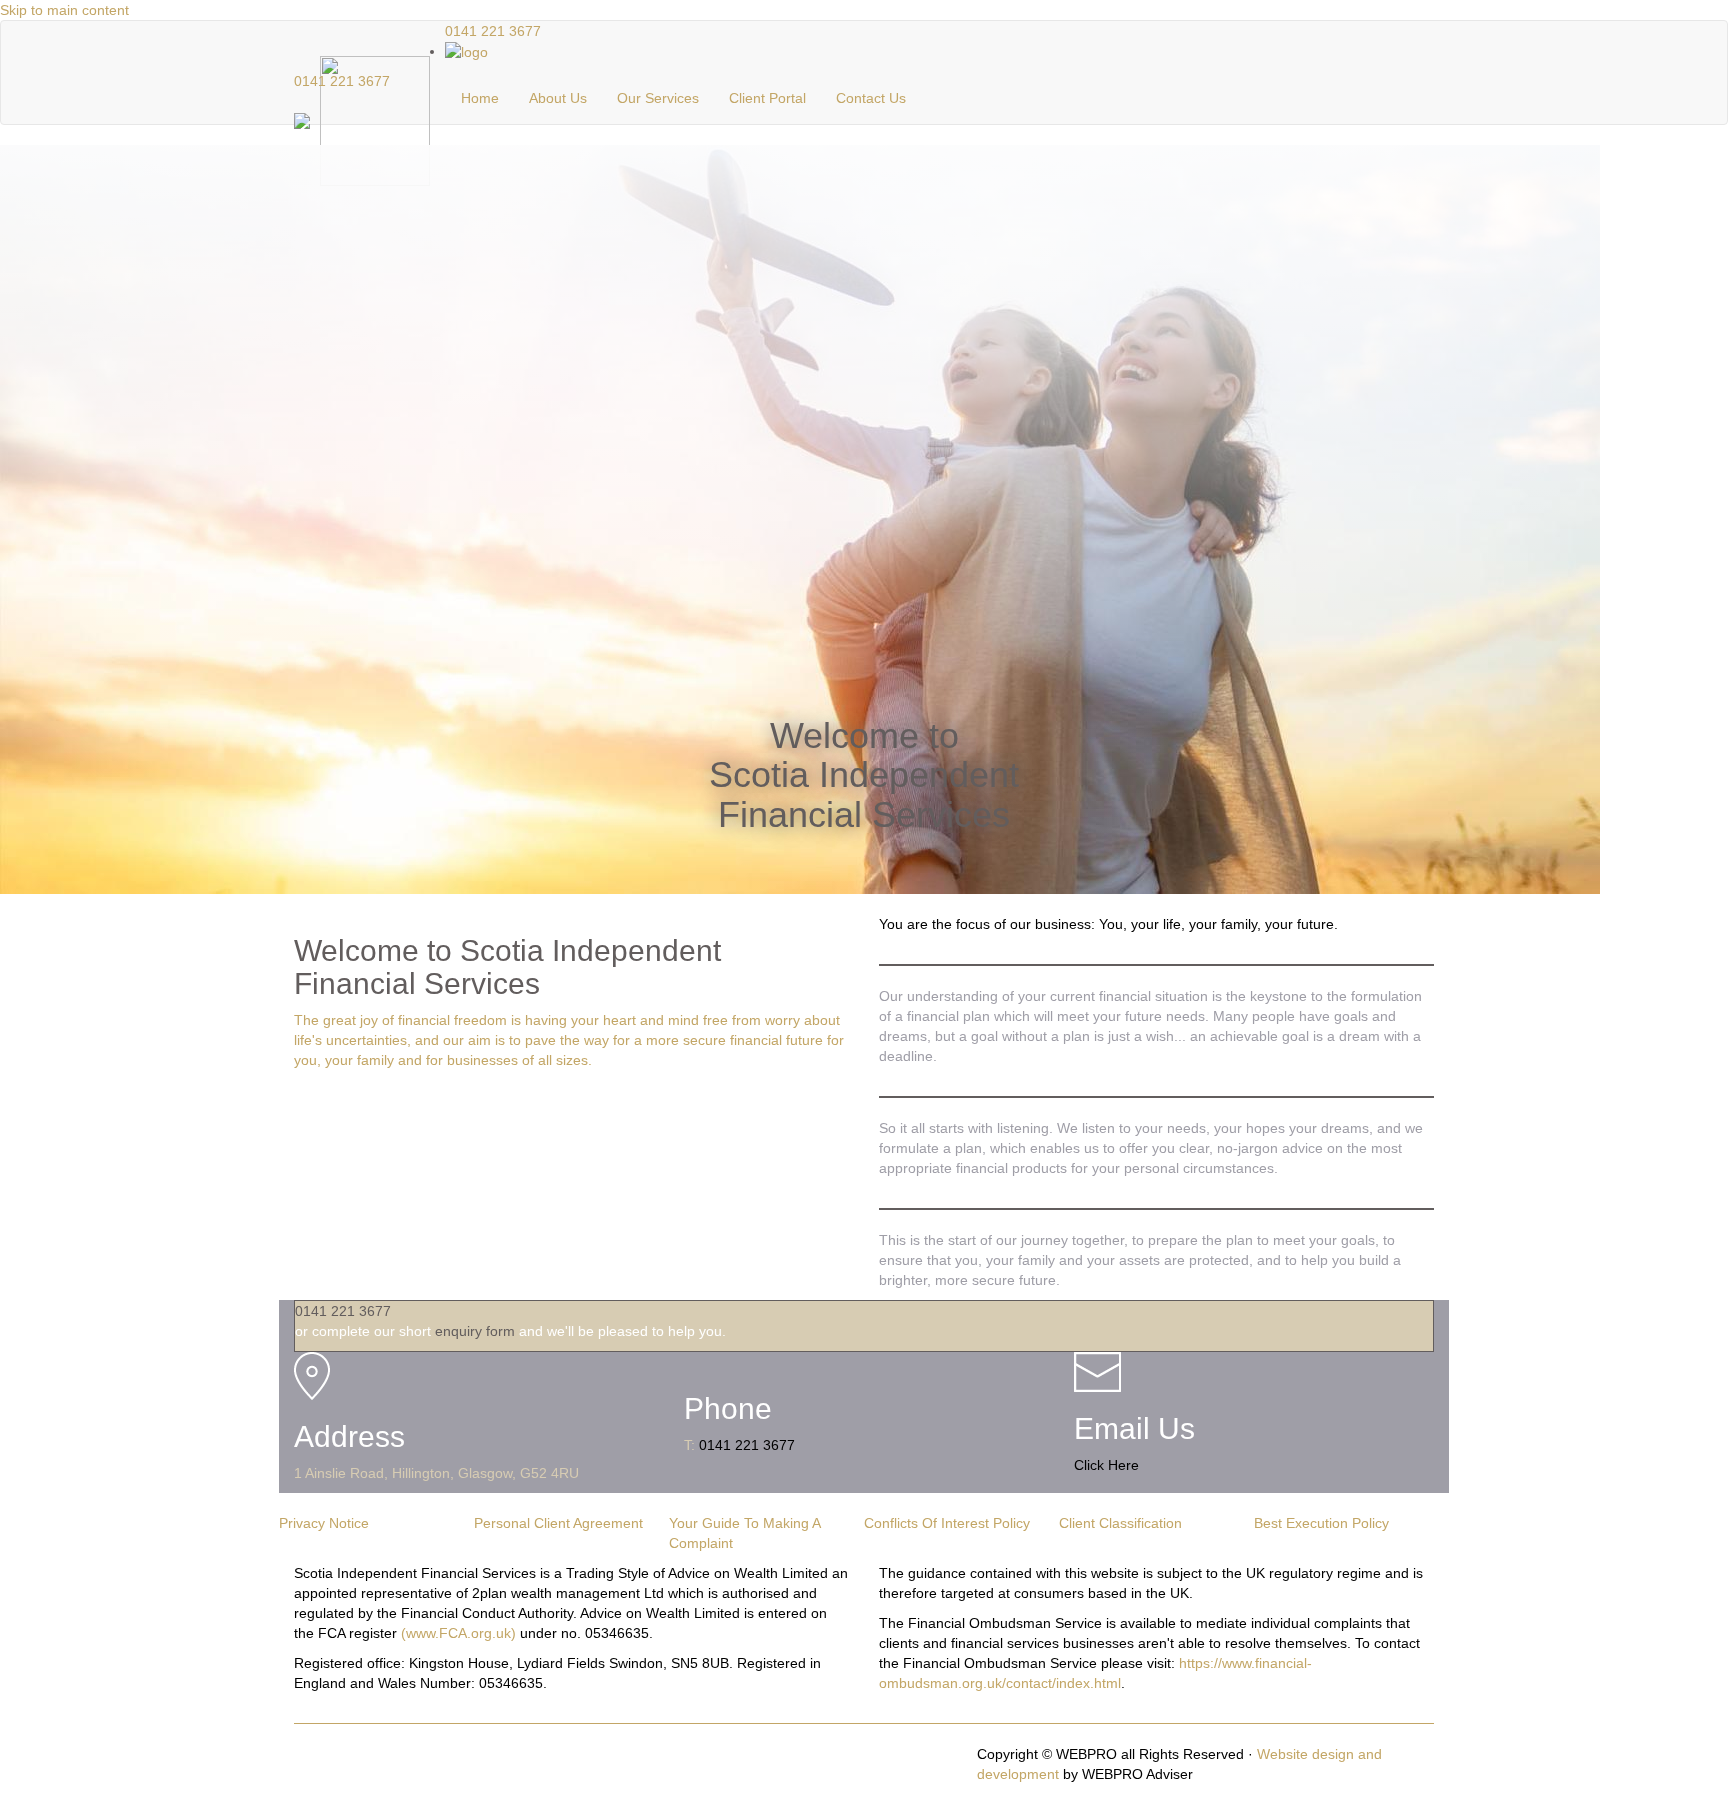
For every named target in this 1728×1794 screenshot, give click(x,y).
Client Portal (767, 98)
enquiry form (475, 1331)
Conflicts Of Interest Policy (947, 1523)
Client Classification (1120, 1523)
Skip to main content (64, 10)
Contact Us (871, 98)
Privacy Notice (324, 1523)
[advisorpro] (466, 51)
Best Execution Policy (1321, 1523)
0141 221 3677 (342, 81)
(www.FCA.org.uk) (458, 1633)
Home (480, 98)
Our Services (658, 98)
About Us (558, 98)
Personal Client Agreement (558, 1523)
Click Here (1106, 1465)
